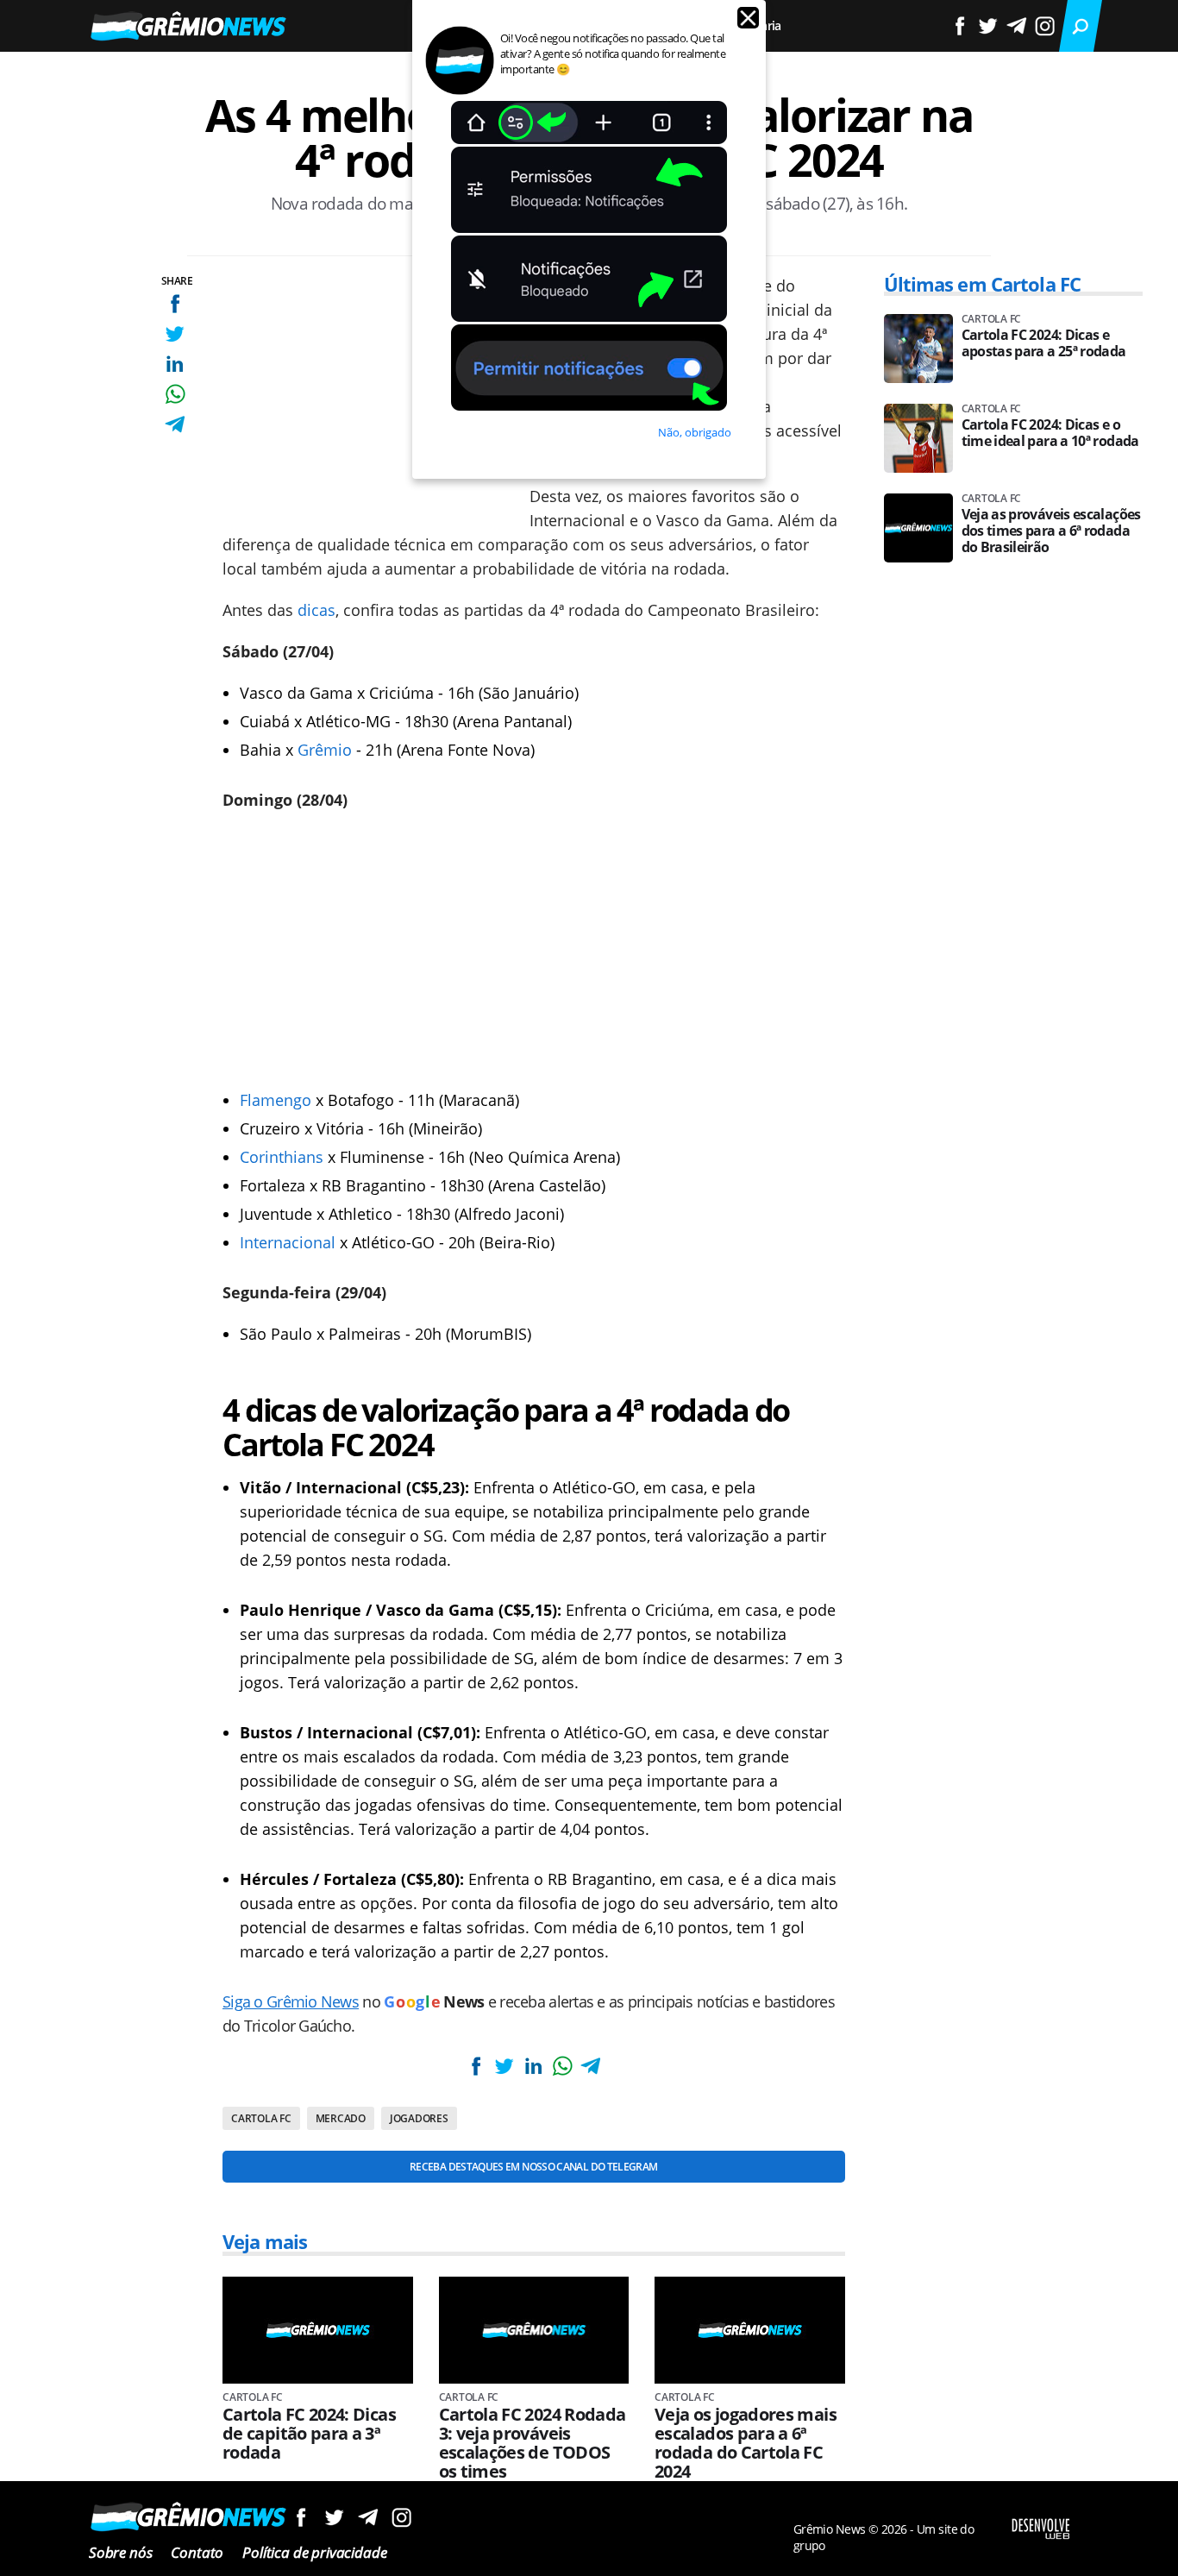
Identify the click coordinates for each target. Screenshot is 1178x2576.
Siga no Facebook (301, 2517)
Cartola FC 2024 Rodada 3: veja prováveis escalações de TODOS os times (533, 2443)
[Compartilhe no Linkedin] (175, 364)
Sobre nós (120, 2552)
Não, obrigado (695, 432)
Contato (197, 2552)
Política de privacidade (314, 2552)
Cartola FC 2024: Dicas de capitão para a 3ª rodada (309, 2434)
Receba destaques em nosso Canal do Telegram (533, 2167)
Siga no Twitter (334, 2517)
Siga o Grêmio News (291, 2001)
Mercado (341, 2118)
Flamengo (276, 1100)
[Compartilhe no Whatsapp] (175, 394)
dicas (316, 610)
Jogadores (419, 2118)
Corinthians (282, 1157)
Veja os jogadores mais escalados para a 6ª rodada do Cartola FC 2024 (746, 2443)
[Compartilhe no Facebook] (175, 303)
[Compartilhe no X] (175, 333)
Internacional (288, 1242)
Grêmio (325, 750)
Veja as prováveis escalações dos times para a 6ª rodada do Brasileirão (1051, 531)
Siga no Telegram (368, 2517)
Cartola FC (261, 2118)
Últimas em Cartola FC (983, 284)
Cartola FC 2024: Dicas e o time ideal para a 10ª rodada (1050, 433)
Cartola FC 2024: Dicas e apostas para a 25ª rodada (1044, 343)
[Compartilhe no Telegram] (175, 424)
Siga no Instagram (401, 2517)
